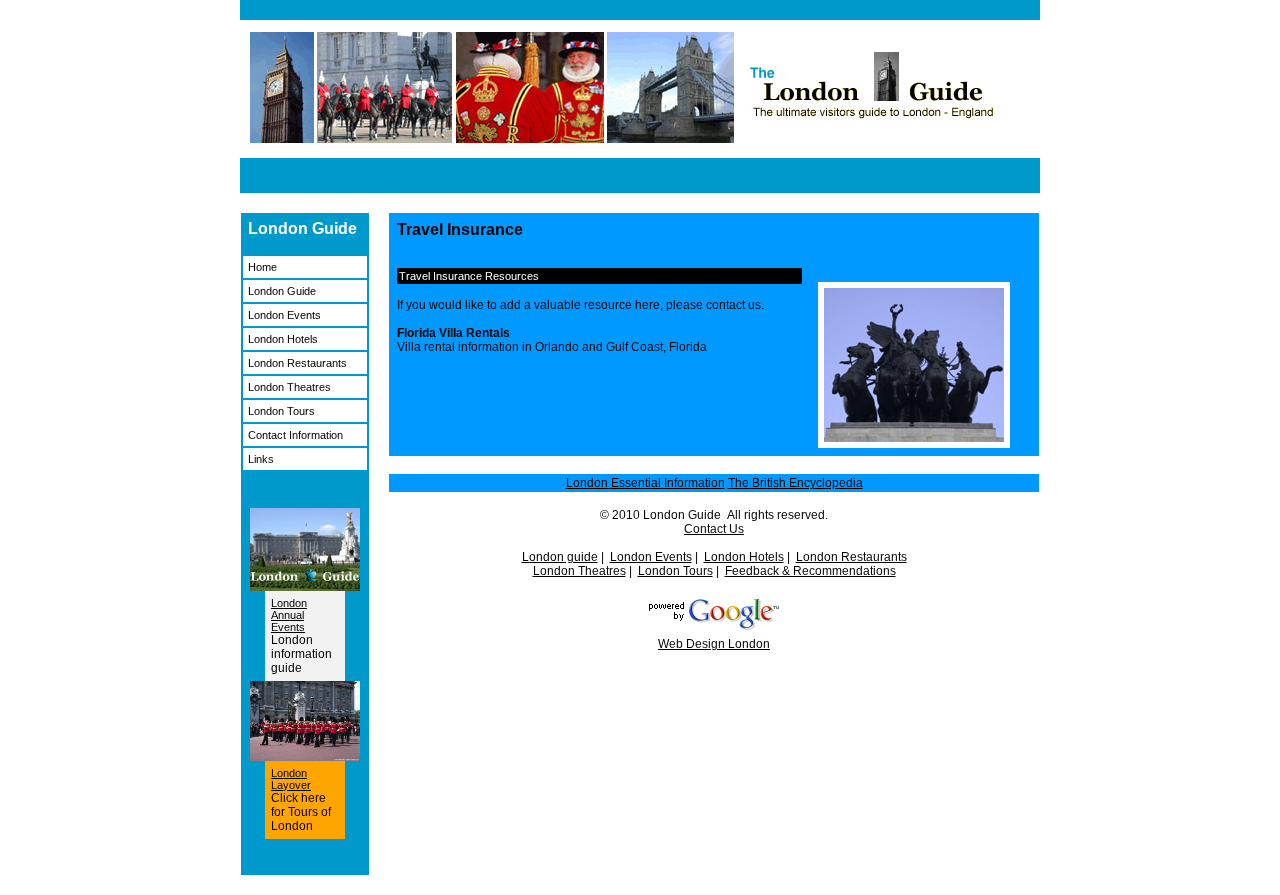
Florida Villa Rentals (453, 333)
